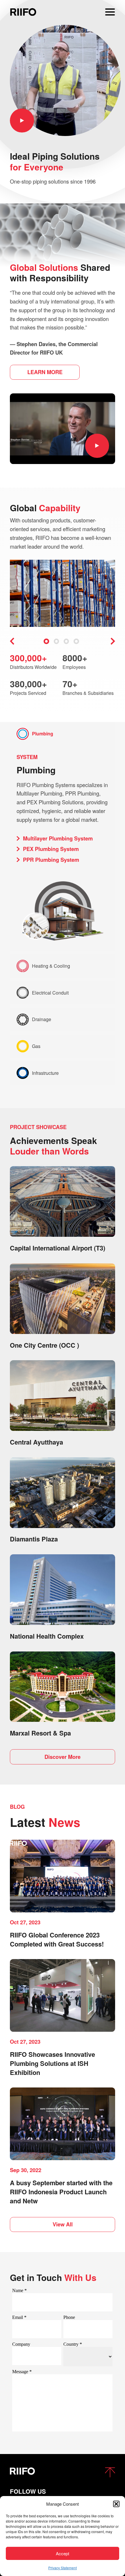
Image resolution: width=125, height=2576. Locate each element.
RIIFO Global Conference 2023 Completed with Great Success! (57, 1939)
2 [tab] (56, 641)
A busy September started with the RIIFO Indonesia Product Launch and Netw (61, 2192)
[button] (116, 2504)
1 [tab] (46, 641)
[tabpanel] (63, 594)
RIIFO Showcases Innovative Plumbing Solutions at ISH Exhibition (52, 2063)
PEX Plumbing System (51, 849)
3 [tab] (66, 641)
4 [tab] (76, 641)
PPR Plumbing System (51, 860)
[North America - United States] (23, 12)
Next (113, 641)
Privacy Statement (63, 2568)
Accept (63, 2553)
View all (63, 2224)
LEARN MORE (45, 372)
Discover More (63, 1757)
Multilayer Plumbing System (58, 838)
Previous (12, 641)
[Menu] (110, 12)
